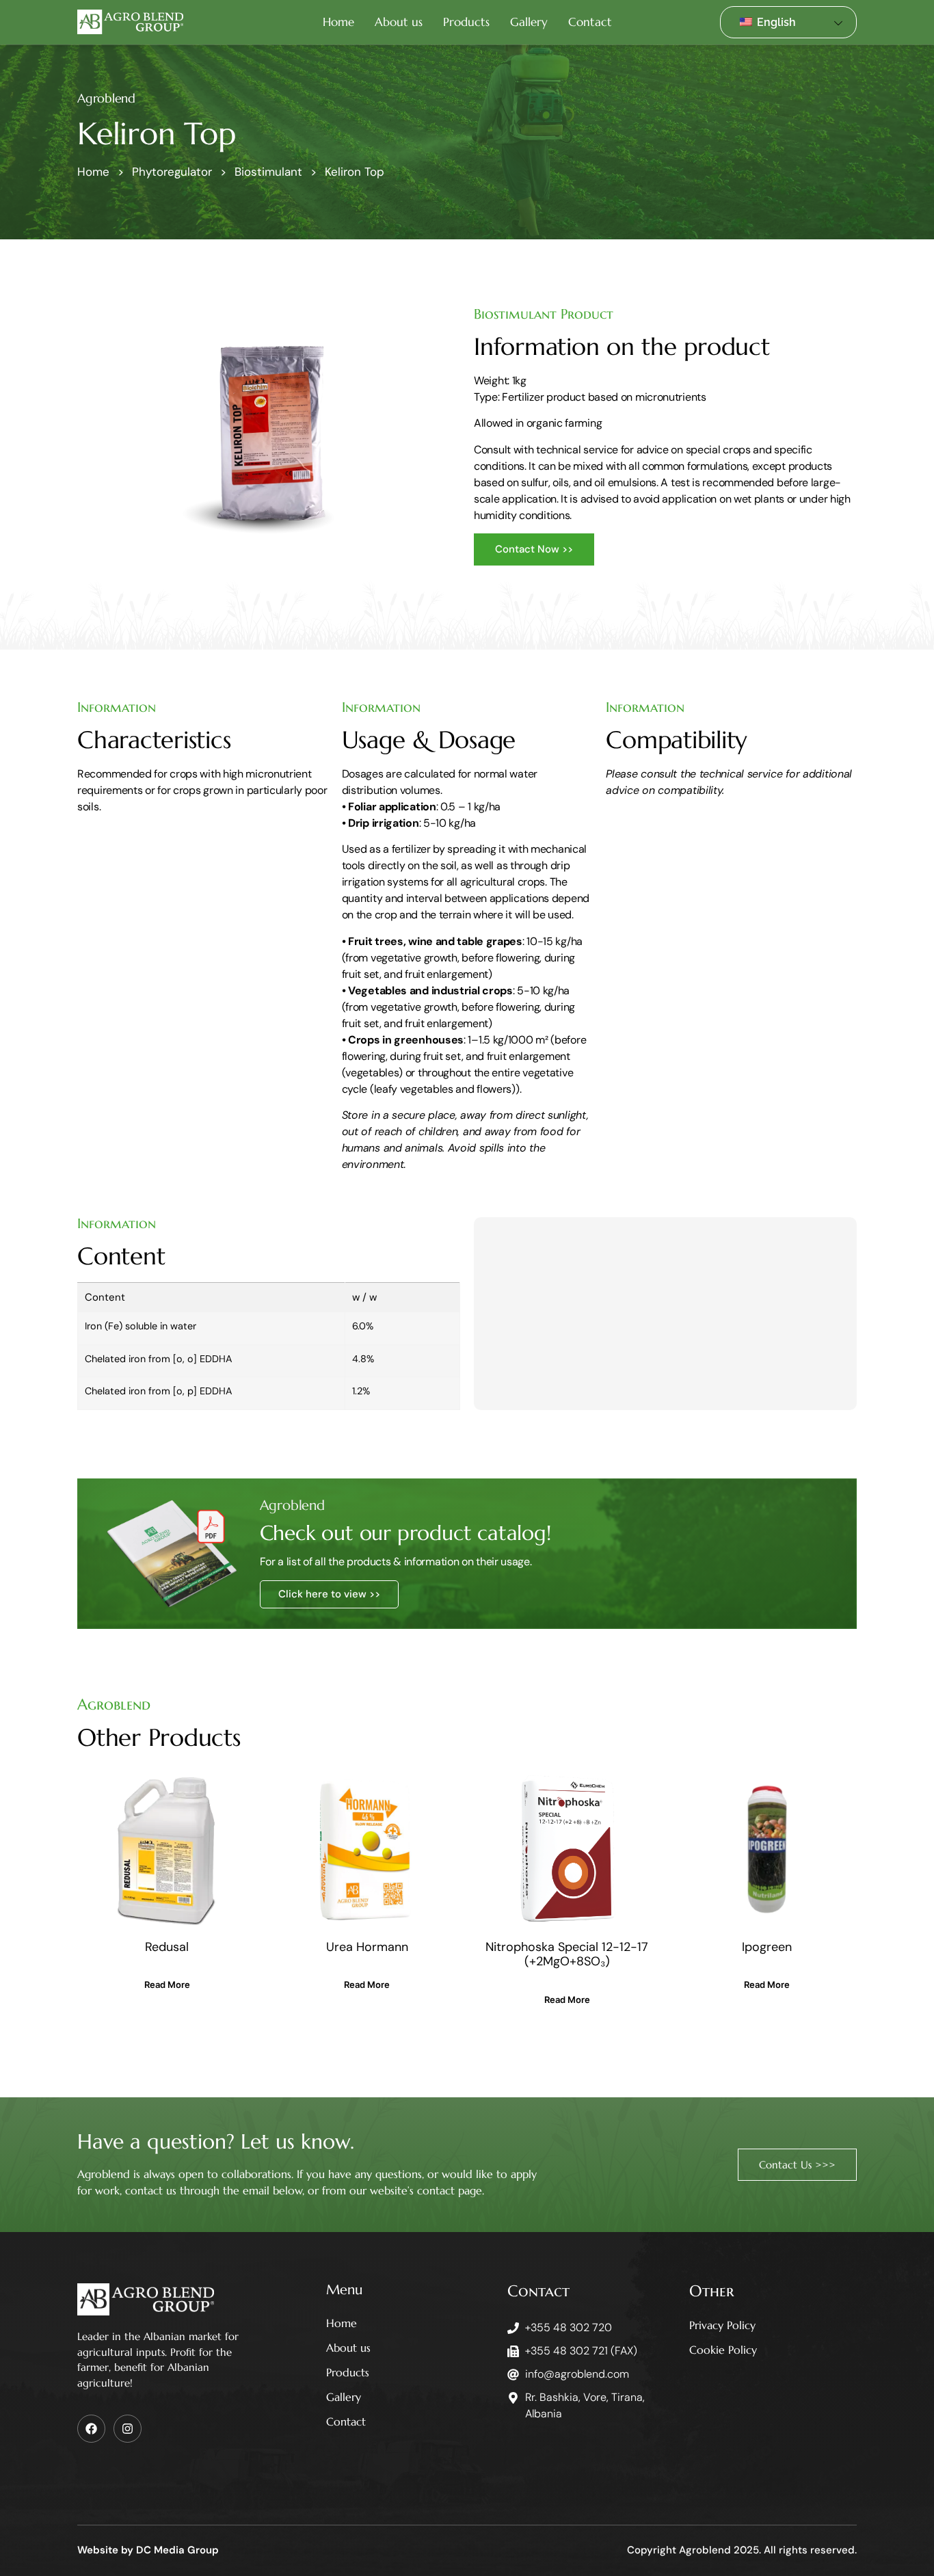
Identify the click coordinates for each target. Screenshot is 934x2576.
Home (338, 22)
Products (466, 22)
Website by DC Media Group (148, 2550)
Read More (167, 1984)
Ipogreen (767, 1947)
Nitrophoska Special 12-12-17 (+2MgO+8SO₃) (567, 1954)
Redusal (167, 1947)
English (775, 22)
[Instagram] (128, 2429)
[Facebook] (91, 2429)
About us (399, 22)
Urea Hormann (367, 1947)
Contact (590, 22)
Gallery (529, 22)
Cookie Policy (723, 2350)
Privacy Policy (722, 2325)
